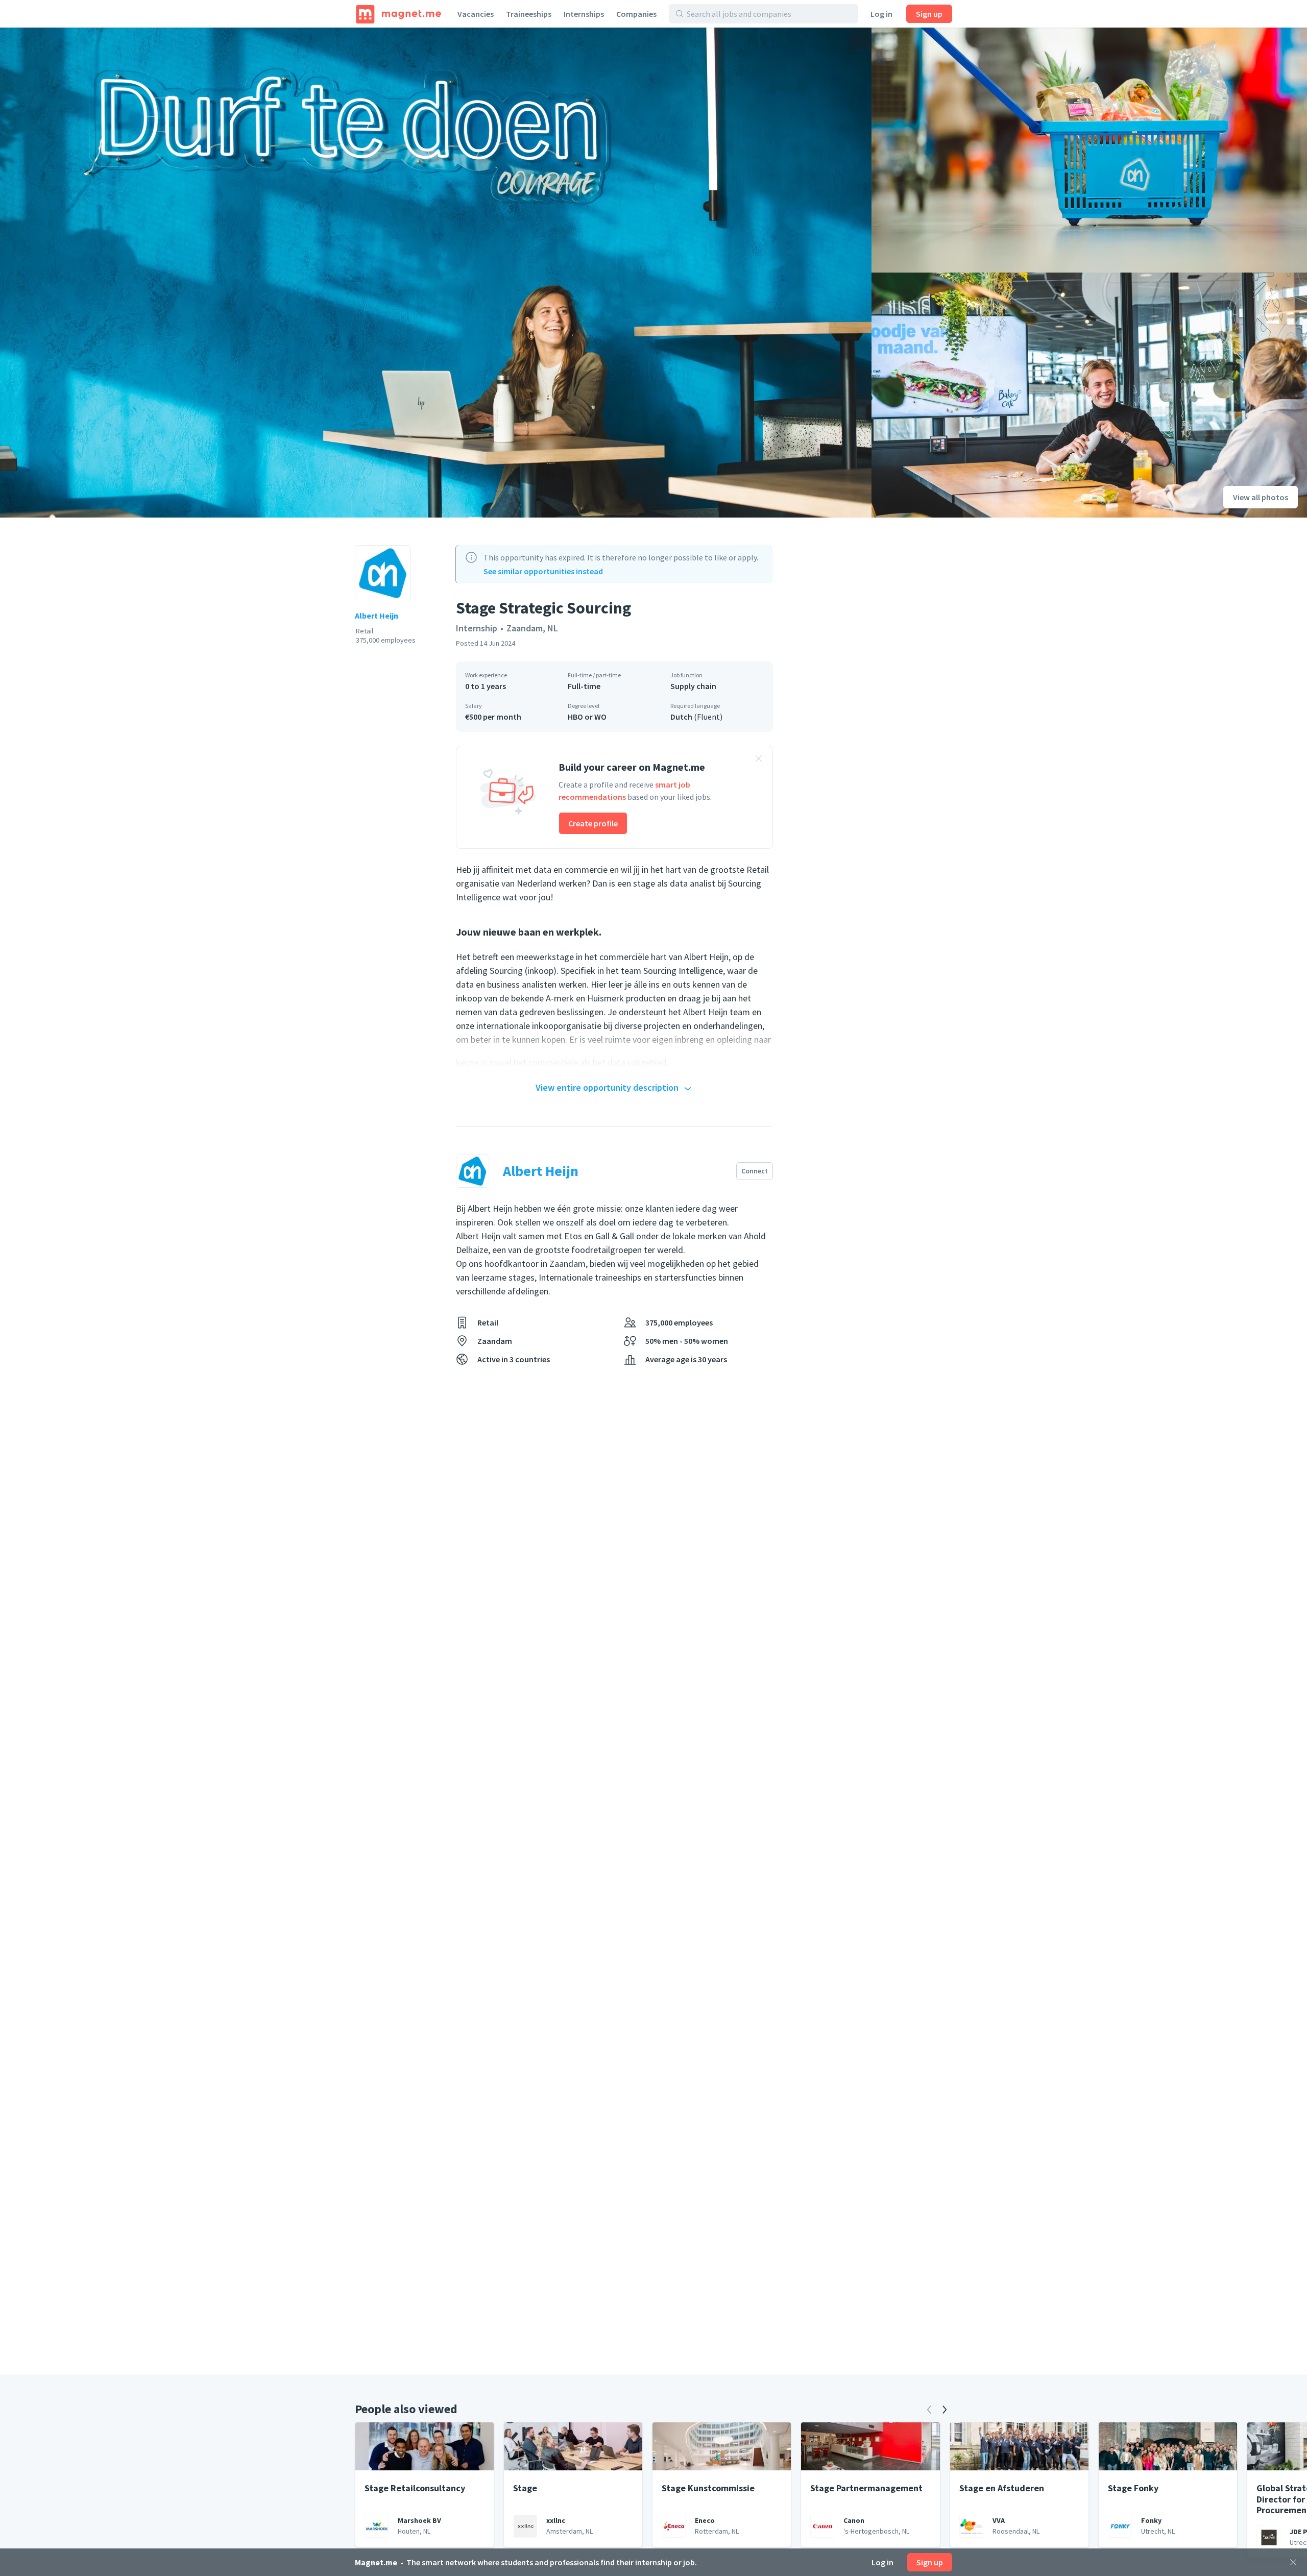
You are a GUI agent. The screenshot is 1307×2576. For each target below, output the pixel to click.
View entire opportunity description (607, 1087)
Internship (477, 628)
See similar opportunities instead (543, 571)
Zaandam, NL (532, 628)
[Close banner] (759, 760)
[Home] (398, 14)
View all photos (1261, 497)
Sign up (929, 14)
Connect (755, 1171)
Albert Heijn (377, 616)
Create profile (593, 823)
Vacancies (476, 14)
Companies (636, 14)
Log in (881, 14)
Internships (584, 14)
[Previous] (929, 2410)
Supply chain (693, 686)
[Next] (945, 2410)
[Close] (1293, 2562)
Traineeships (529, 14)
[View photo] (436, 273)
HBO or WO (587, 717)
